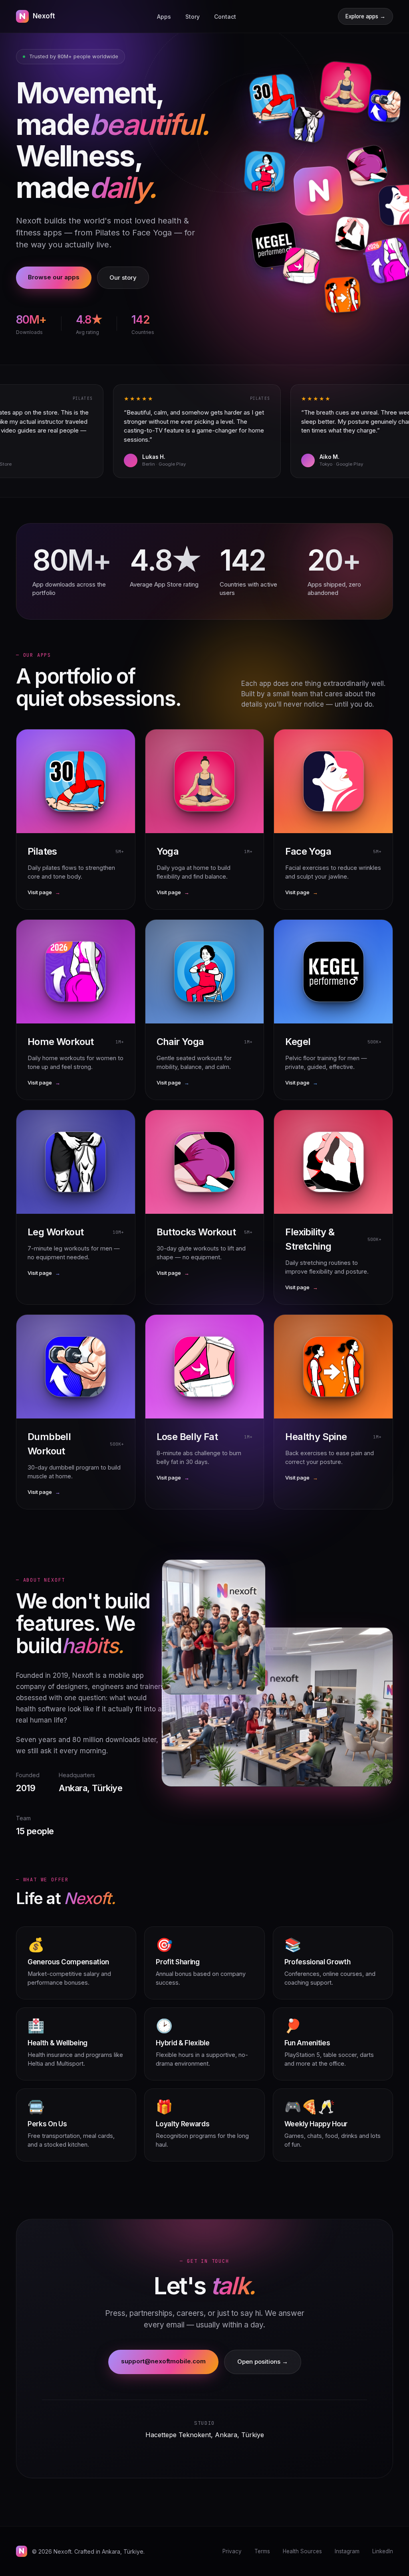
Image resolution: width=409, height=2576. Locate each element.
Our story (123, 278)
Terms (262, 2551)
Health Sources (302, 2551)
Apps (164, 17)
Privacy (232, 2551)
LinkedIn (383, 2551)
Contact (225, 17)
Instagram (347, 2551)
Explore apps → (365, 16)
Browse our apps (54, 277)
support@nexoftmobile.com (163, 2361)
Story (193, 17)
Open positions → (263, 2362)
